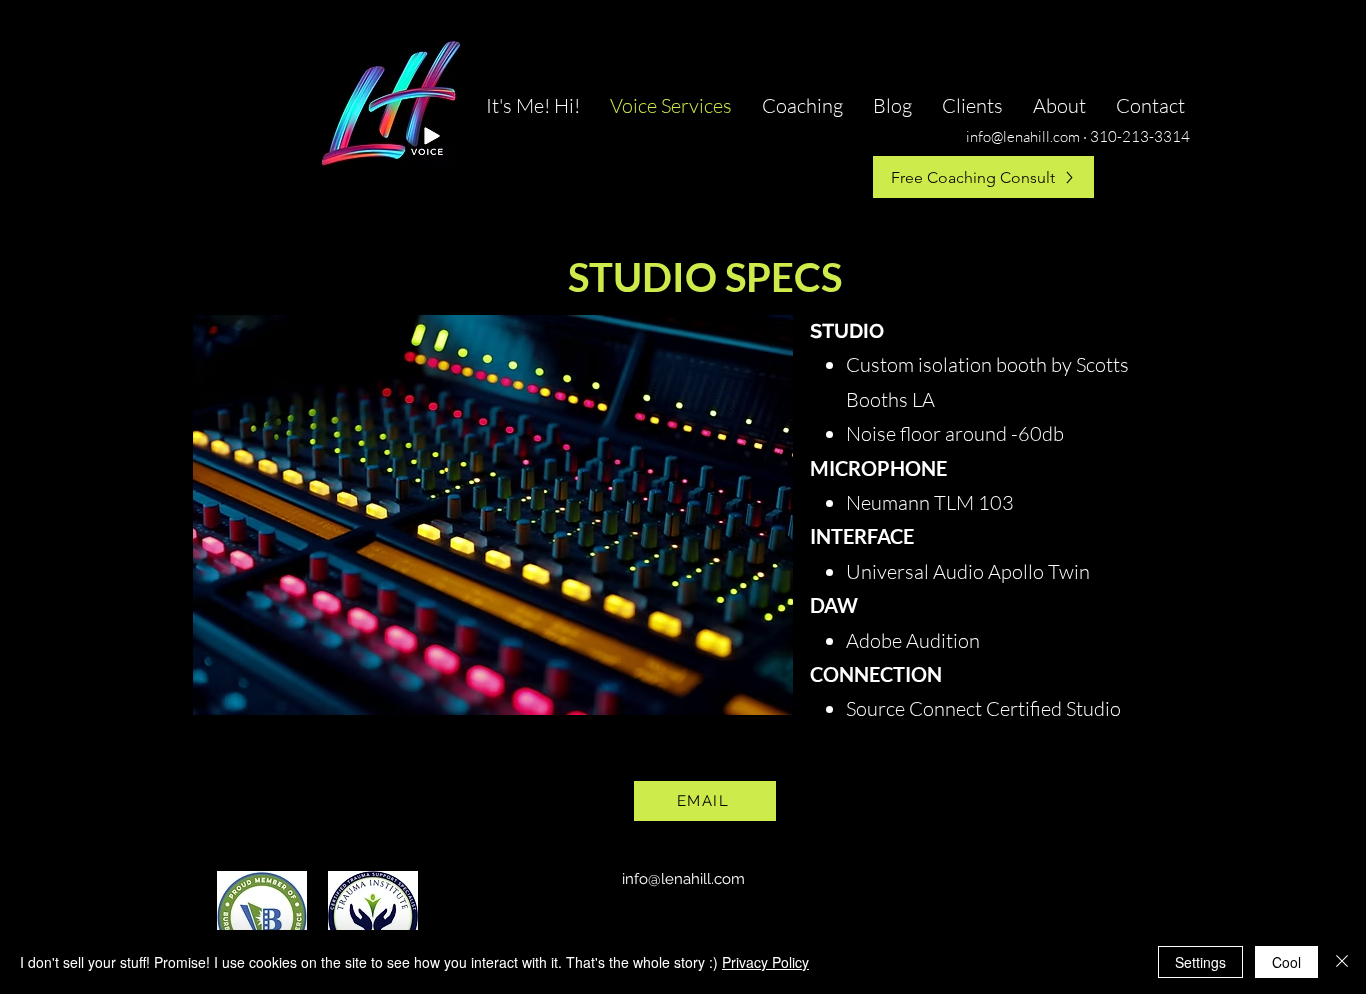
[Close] (1342, 962)
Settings (1200, 962)
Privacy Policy (765, 962)
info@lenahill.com (683, 879)
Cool (1286, 962)
